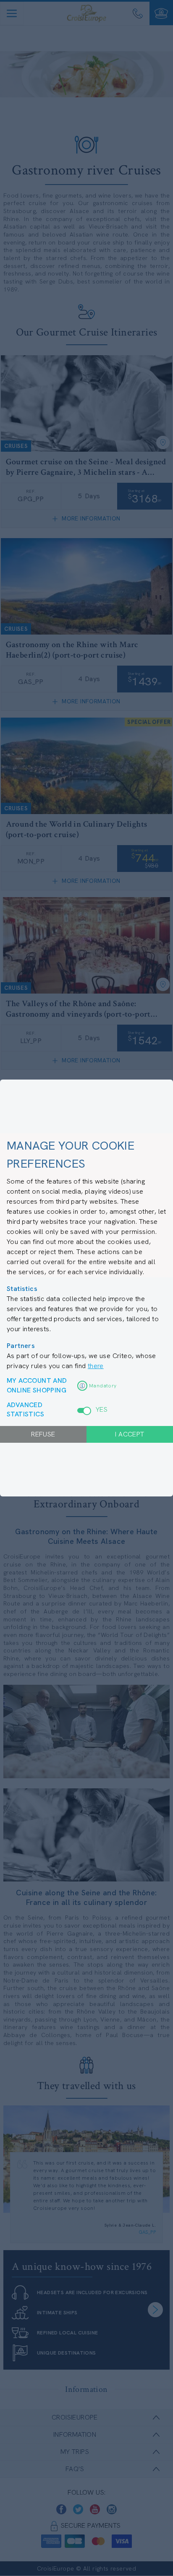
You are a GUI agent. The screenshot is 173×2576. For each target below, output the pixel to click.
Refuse (43, 1434)
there (96, 1366)
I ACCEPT (130, 1434)
